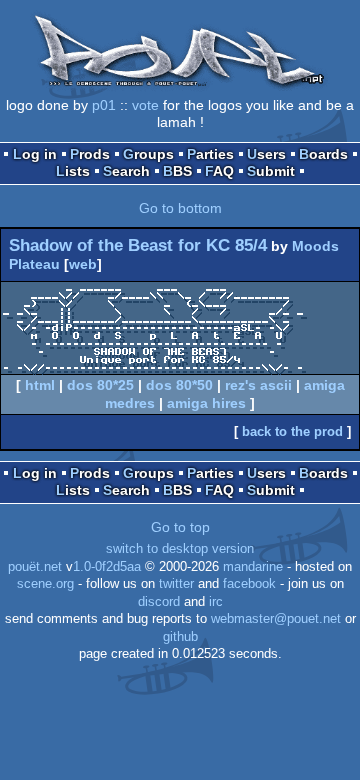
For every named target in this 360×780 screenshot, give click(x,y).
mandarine (253, 567)
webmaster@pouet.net (276, 619)
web (83, 264)
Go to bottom (180, 208)
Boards (323, 154)
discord (159, 602)
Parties (210, 154)
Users (266, 154)
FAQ (219, 171)
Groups (148, 154)
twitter (176, 584)
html (40, 385)
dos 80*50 (179, 385)
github (180, 637)
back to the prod (292, 431)
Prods (90, 154)
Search (126, 171)
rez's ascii (258, 385)
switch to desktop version (180, 549)
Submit (271, 171)
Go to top (180, 527)
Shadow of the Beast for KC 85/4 (138, 245)
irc (216, 602)
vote (145, 105)
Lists (73, 171)
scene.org (45, 584)
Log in (35, 154)
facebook (249, 584)
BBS (177, 171)
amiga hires (206, 403)
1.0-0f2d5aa (107, 567)
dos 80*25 (100, 385)
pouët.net (35, 567)
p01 (104, 105)
